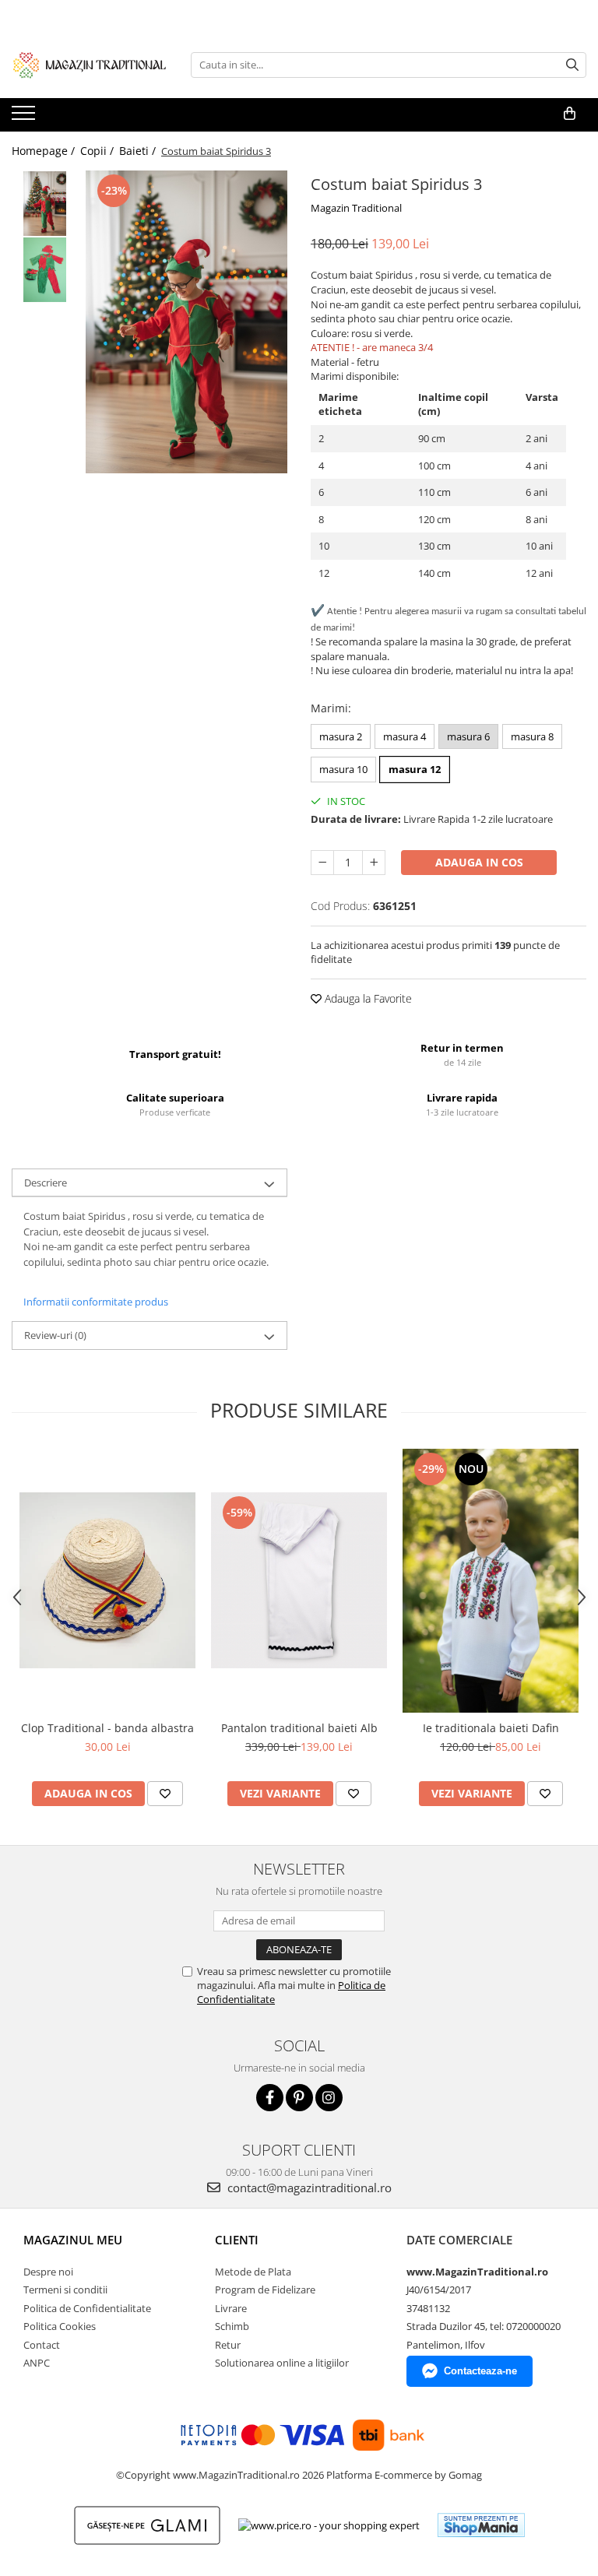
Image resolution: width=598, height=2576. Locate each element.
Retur (228, 2345)
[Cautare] (572, 65)
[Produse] (25, 118)
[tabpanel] (186, 322)
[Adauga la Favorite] (165, 1794)
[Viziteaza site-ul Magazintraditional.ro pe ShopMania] (481, 2525)
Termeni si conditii (65, 2290)
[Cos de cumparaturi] (570, 114)
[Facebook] (270, 2098)
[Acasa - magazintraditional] (90, 65)
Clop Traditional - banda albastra (107, 1728)
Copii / (98, 151)
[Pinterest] (299, 2098)
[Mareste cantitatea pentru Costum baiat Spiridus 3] (374, 863)
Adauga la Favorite (367, 998)
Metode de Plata (253, 2272)
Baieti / (139, 151)
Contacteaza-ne (480, 2371)
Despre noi (48, 2272)
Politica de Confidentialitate (87, 2308)
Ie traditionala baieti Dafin (491, 1728)
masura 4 (405, 736)
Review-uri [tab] (55, 1335)
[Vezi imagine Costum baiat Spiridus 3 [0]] (45, 204)
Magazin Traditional (356, 208)
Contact (42, 2345)
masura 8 (532, 736)
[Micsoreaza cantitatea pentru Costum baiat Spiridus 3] (322, 863)
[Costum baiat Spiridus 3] (186, 322)
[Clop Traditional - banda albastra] (107, 1580)
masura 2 (341, 736)
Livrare (231, 2308)
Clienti (237, 2240)
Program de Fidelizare (265, 2290)
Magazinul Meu (73, 2240)
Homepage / (45, 151)
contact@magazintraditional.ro (308, 2188)
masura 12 (415, 769)
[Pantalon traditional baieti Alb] (299, 1580)
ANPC (37, 2363)
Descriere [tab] (46, 1183)
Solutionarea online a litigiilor (282, 2363)
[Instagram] (329, 2098)
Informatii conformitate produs (96, 1302)
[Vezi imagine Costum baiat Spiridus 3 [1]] (45, 270)
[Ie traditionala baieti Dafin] (491, 1581)
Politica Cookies (60, 2326)
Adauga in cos (479, 862)
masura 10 (343, 769)
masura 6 (468, 736)
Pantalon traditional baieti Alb (299, 1728)
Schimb (232, 2326)
